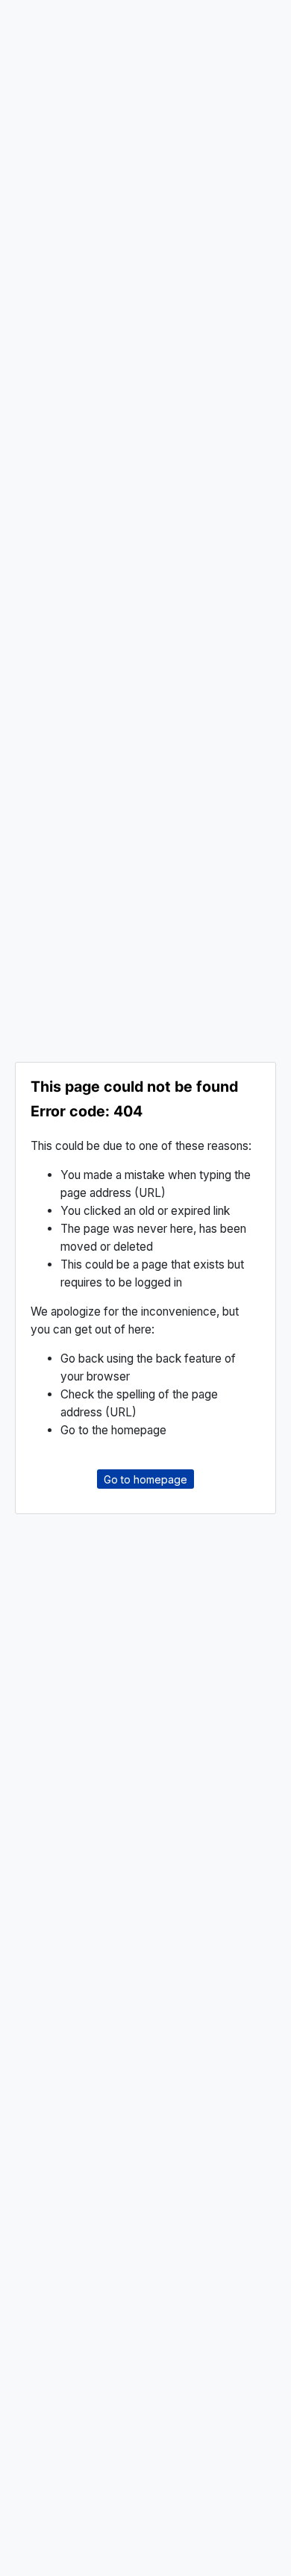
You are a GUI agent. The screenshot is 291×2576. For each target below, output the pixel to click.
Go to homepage (145, 1479)
